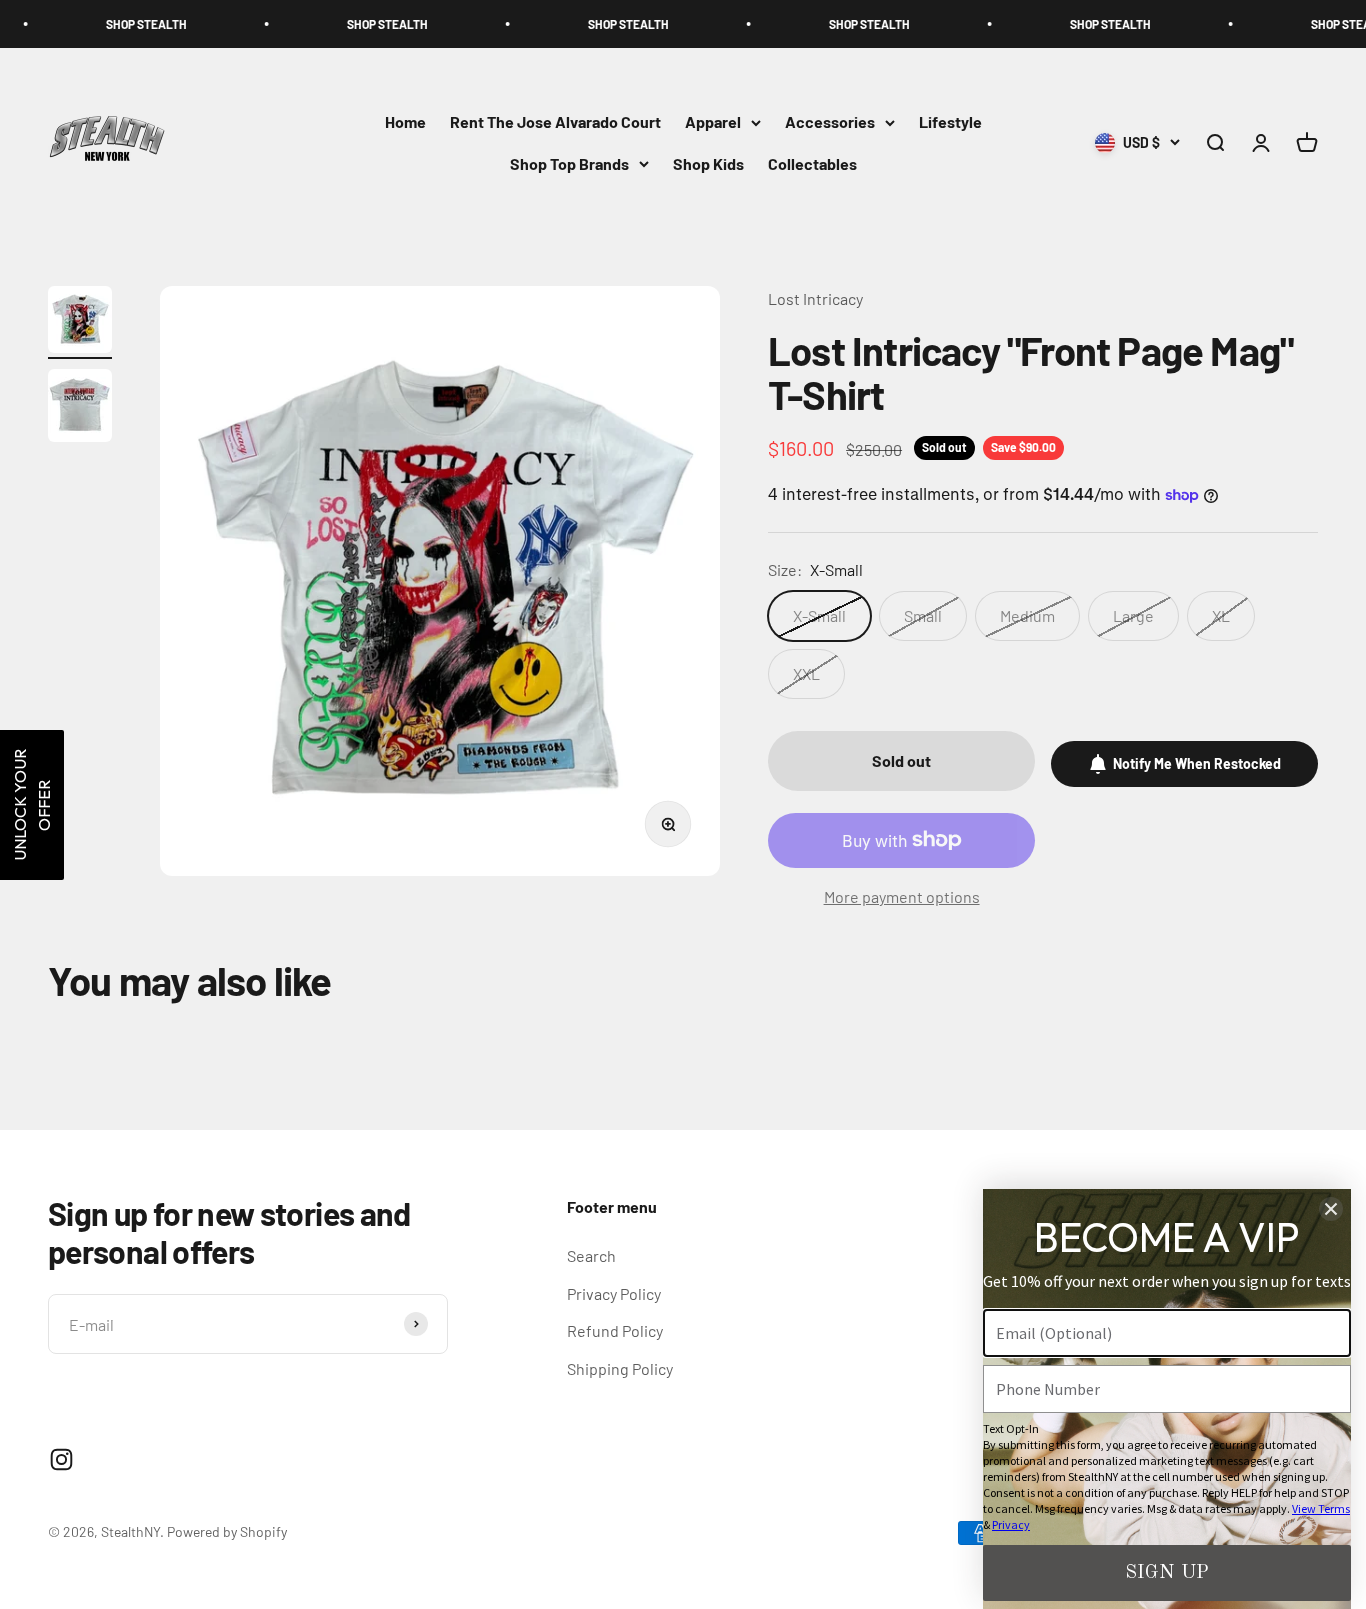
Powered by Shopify (227, 1531)
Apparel (713, 122)
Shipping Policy (620, 1368)
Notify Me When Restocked (1197, 763)
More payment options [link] (902, 896)
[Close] (1331, 1209)
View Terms (1321, 1508)
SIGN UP (1167, 1573)
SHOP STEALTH (98, 24)
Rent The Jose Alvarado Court (555, 122)
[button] (32, 805)
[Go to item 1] (80, 322)
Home (405, 122)
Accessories (830, 122)
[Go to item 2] (80, 408)
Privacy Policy (614, 1293)
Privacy (1011, 1524)
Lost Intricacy (815, 298)
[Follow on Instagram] (61, 1459)
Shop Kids (708, 163)
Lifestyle (950, 122)
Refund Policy (615, 1330)
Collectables (812, 163)
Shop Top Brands (569, 163)
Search (591, 1255)
